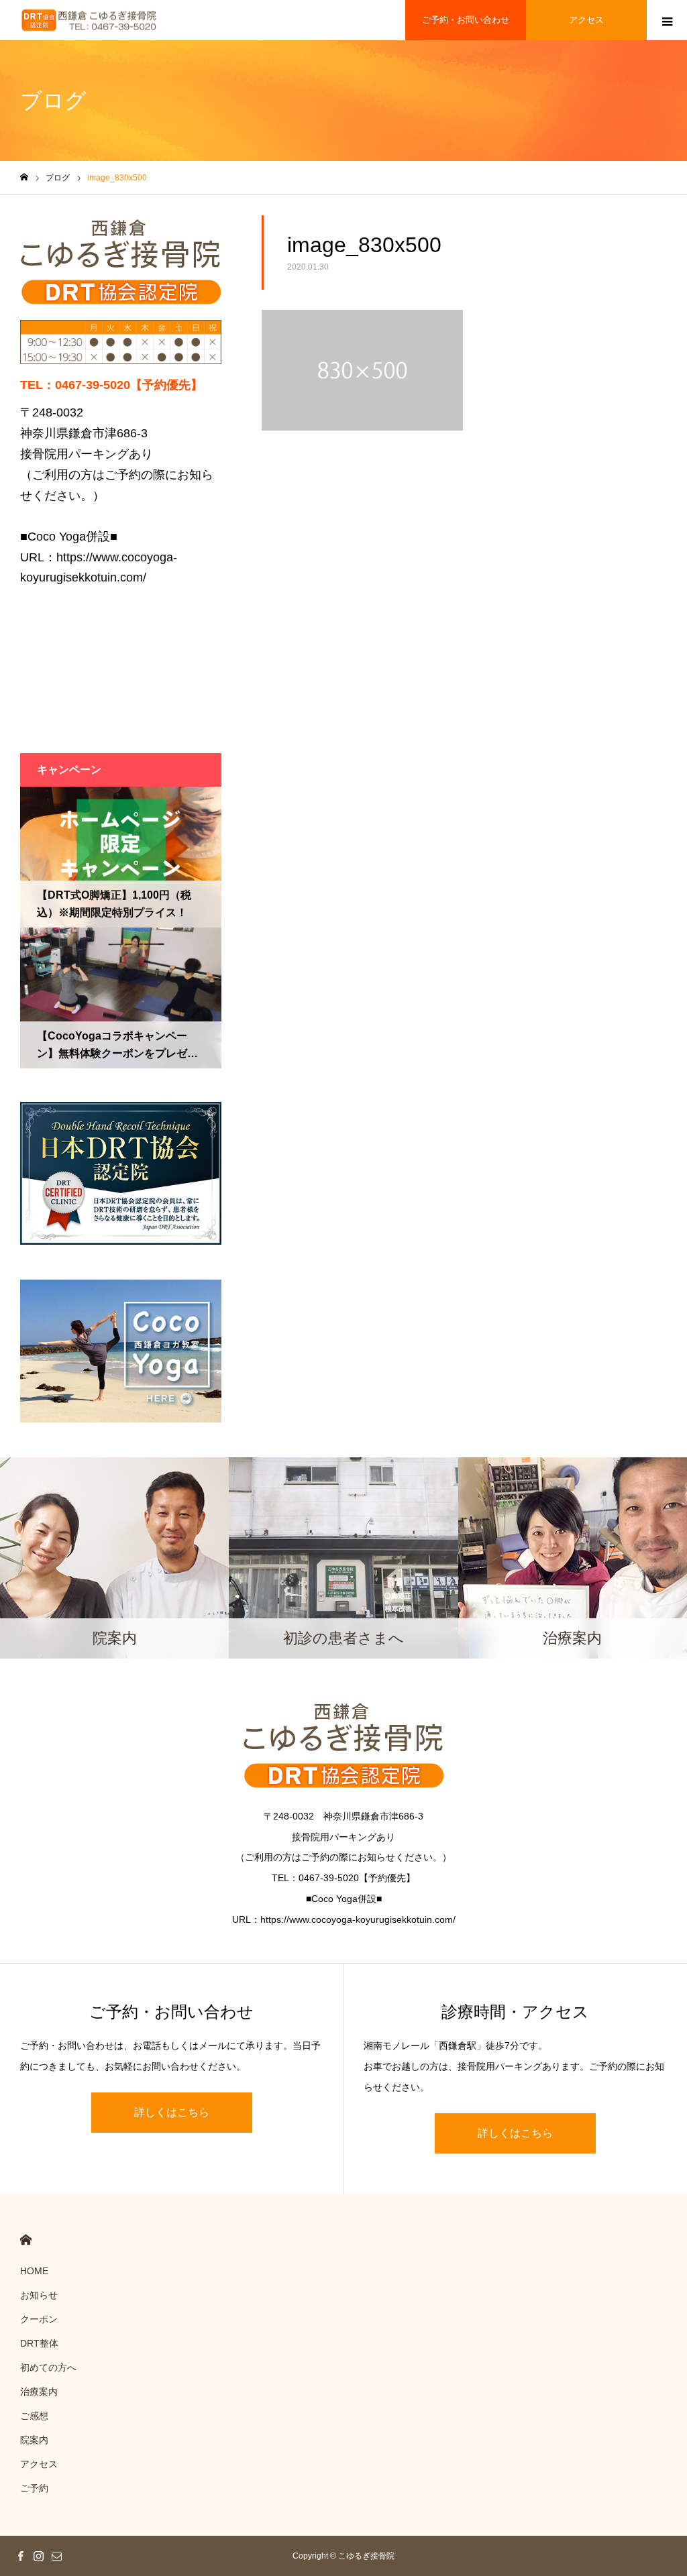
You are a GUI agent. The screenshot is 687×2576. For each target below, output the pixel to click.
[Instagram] (38, 2556)
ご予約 (34, 2488)
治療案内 (39, 2392)
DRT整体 (39, 2343)
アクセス (586, 20)
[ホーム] (24, 177)
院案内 (34, 2440)
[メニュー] (667, 20)
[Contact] (56, 2556)
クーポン (39, 2319)
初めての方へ (48, 2367)
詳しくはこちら (172, 2112)
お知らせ (39, 2295)
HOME (26, 2240)
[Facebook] (20, 2556)
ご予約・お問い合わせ (466, 20)
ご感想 (34, 2416)
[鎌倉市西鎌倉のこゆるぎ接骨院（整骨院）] (89, 20)
